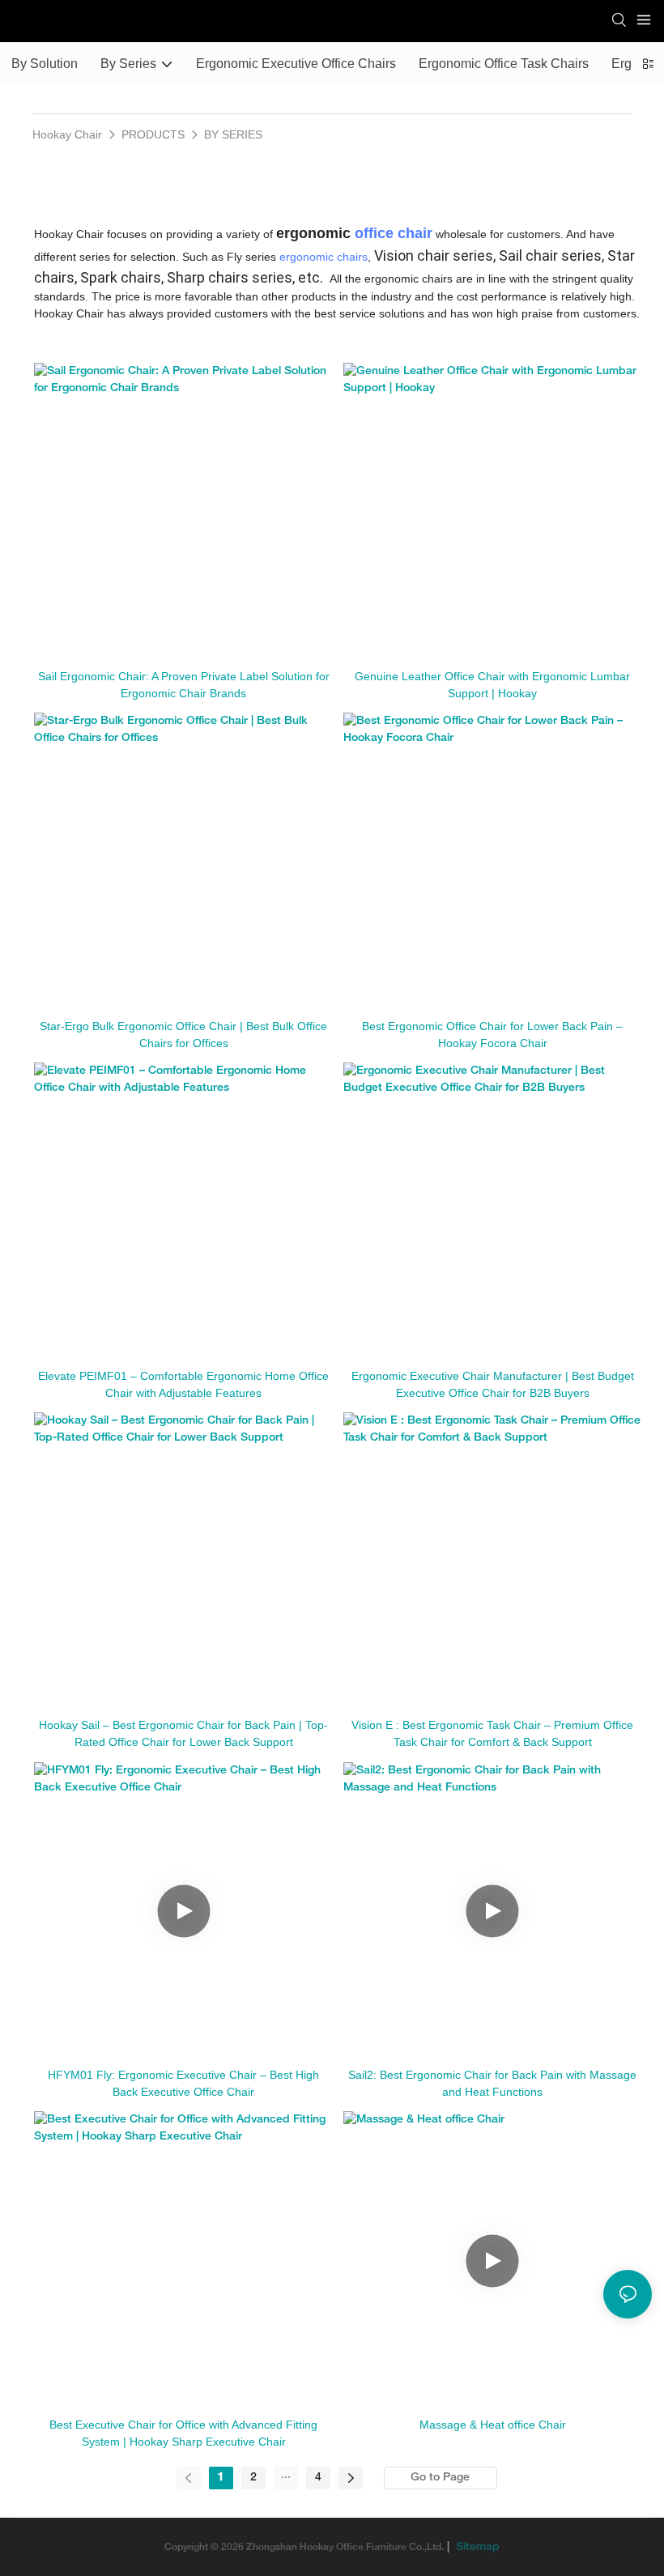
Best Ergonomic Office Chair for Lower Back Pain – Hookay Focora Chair (492, 1035)
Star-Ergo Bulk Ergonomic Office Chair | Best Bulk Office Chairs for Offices (183, 1035)
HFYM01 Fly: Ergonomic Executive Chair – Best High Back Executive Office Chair (183, 2083)
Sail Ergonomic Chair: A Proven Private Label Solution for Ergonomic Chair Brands (184, 685)
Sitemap (476, 2547)
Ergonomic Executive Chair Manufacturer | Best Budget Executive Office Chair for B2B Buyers (493, 1384)
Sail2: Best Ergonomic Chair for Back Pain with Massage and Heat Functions (492, 2083)
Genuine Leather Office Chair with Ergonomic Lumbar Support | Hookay (492, 685)
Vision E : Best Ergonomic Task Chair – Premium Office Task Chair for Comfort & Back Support (492, 1733)
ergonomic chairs (323, 257)
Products (153, 134)
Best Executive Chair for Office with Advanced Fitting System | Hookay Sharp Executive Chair (183, 2433)
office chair (394, 233)
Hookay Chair (67, 134)
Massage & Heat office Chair (493, 2425)
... (286, 2475)
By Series (233, 134)
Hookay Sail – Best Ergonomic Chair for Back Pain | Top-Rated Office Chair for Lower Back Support (183, 1733)
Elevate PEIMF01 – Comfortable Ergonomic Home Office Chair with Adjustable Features (183, 1384)
